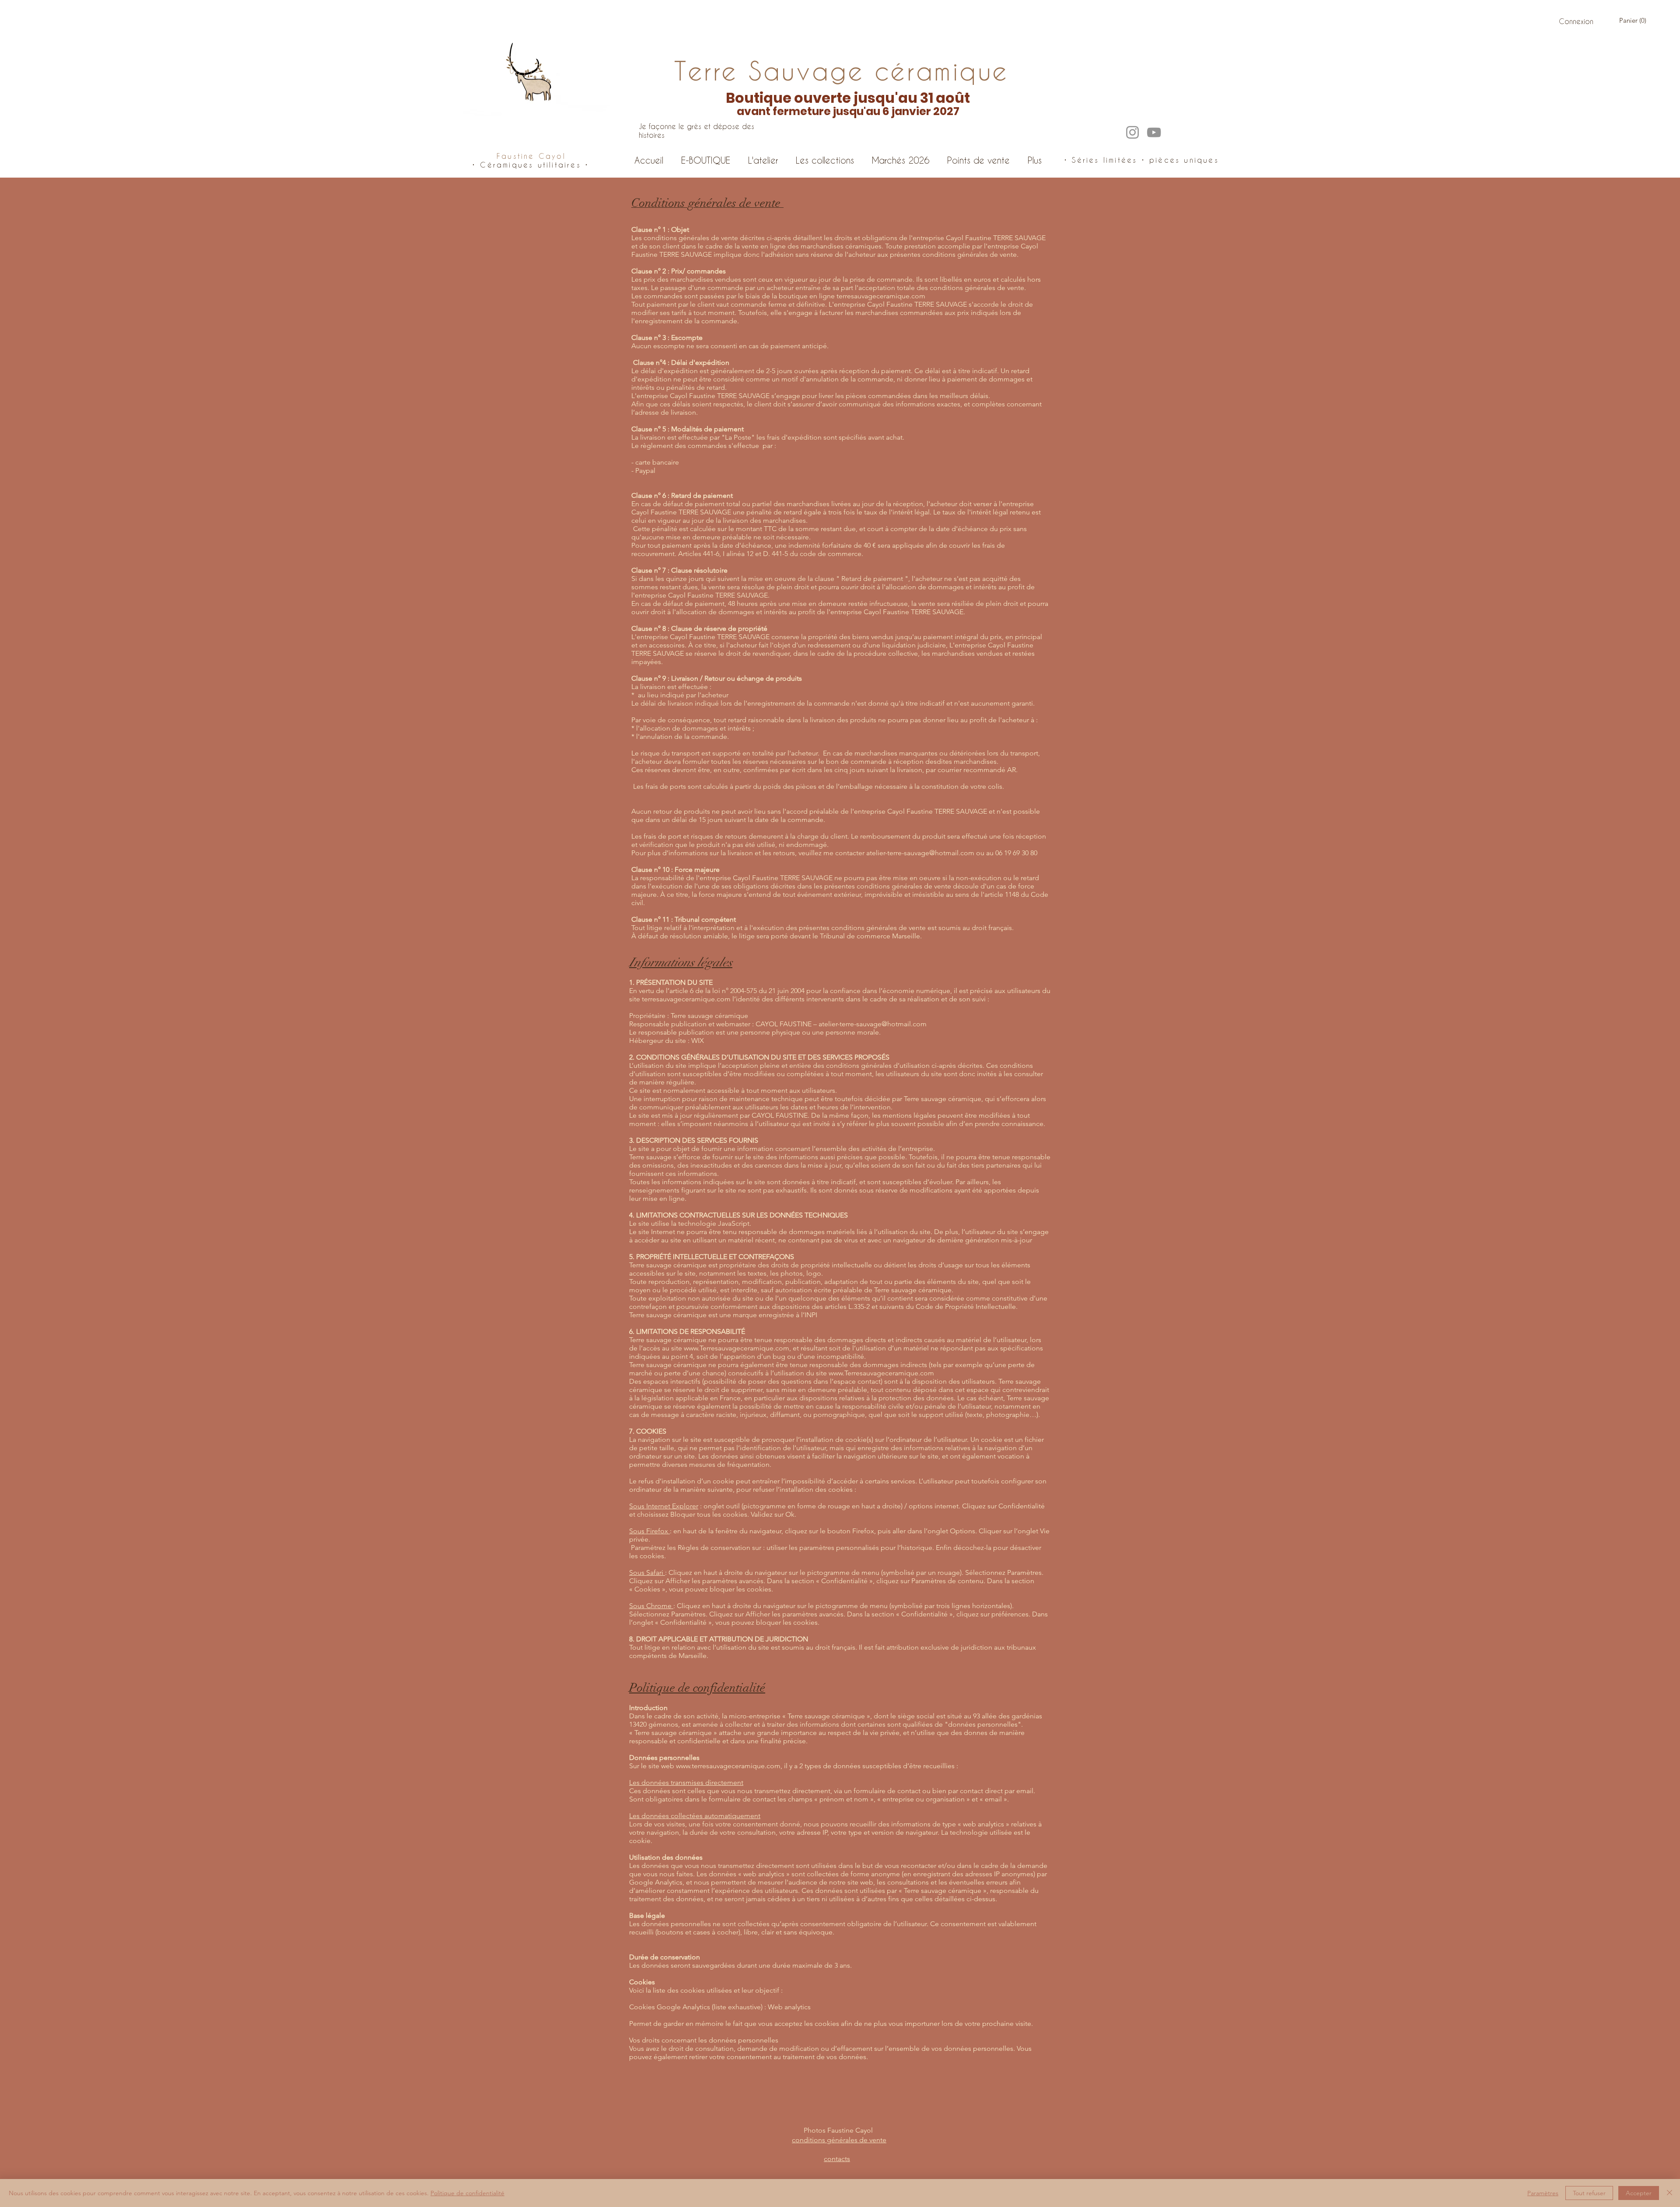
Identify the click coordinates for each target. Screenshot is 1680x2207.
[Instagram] (1132, 132)
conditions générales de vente (839, 2140)
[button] (1634, 21)
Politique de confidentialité (467, 2193)
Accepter (1639, 2193)
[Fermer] (1669, 2193)
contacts (837, 2159)
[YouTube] (1154, 132)
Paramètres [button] (1543, 2193)
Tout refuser (1589, 2193)
